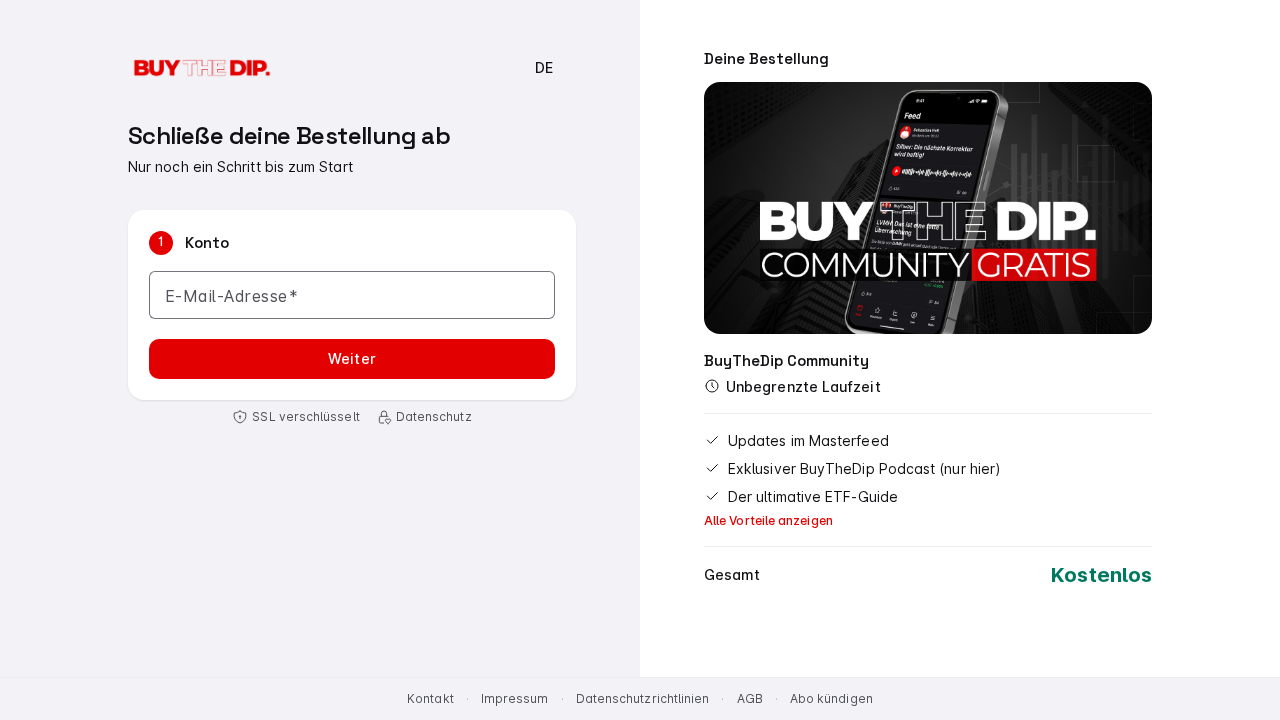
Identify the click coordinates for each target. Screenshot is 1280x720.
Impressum (515, 698)
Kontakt (430, 698)
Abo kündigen (831, 698)
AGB (750, 698)
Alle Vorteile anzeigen (768, 520)
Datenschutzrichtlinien (643, 698)
